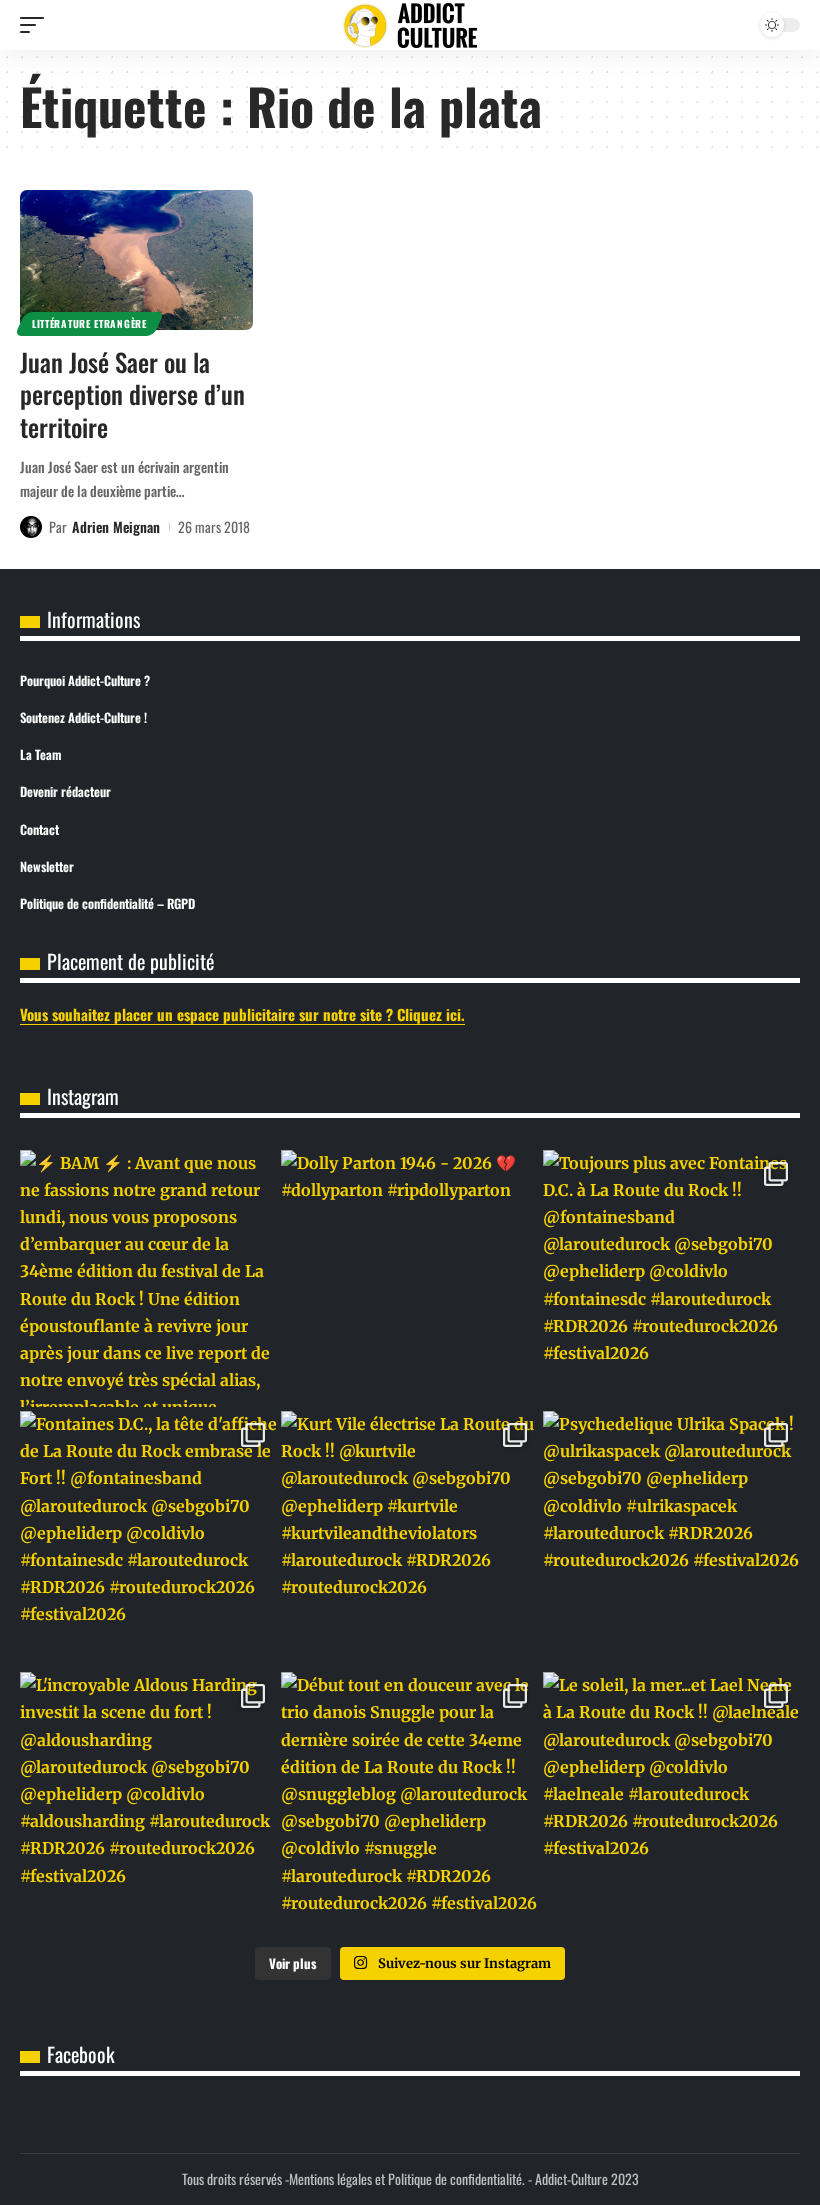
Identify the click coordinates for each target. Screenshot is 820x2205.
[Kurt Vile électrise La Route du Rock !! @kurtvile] (409, 1539)
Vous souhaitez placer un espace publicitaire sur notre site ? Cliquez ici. (242, 1014)
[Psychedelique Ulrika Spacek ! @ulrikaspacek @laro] (671, 1539)
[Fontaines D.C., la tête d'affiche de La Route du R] (148, 1539)
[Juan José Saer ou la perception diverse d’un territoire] (136, 260)
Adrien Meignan (116, 526)
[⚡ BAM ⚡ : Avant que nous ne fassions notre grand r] (148, 1278)
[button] (37, 25)
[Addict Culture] (410, 25)
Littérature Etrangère (89, 323)
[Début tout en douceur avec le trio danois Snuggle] (409, 1800)
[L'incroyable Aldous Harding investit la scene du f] (148, 1800)
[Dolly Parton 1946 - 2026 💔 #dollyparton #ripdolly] (409, 1278)
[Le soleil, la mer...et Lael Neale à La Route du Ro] (671, 1800)
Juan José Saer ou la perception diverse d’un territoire (132, 394)
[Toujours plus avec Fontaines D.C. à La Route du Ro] (671, 1278)
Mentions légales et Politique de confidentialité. (407, 2178)
